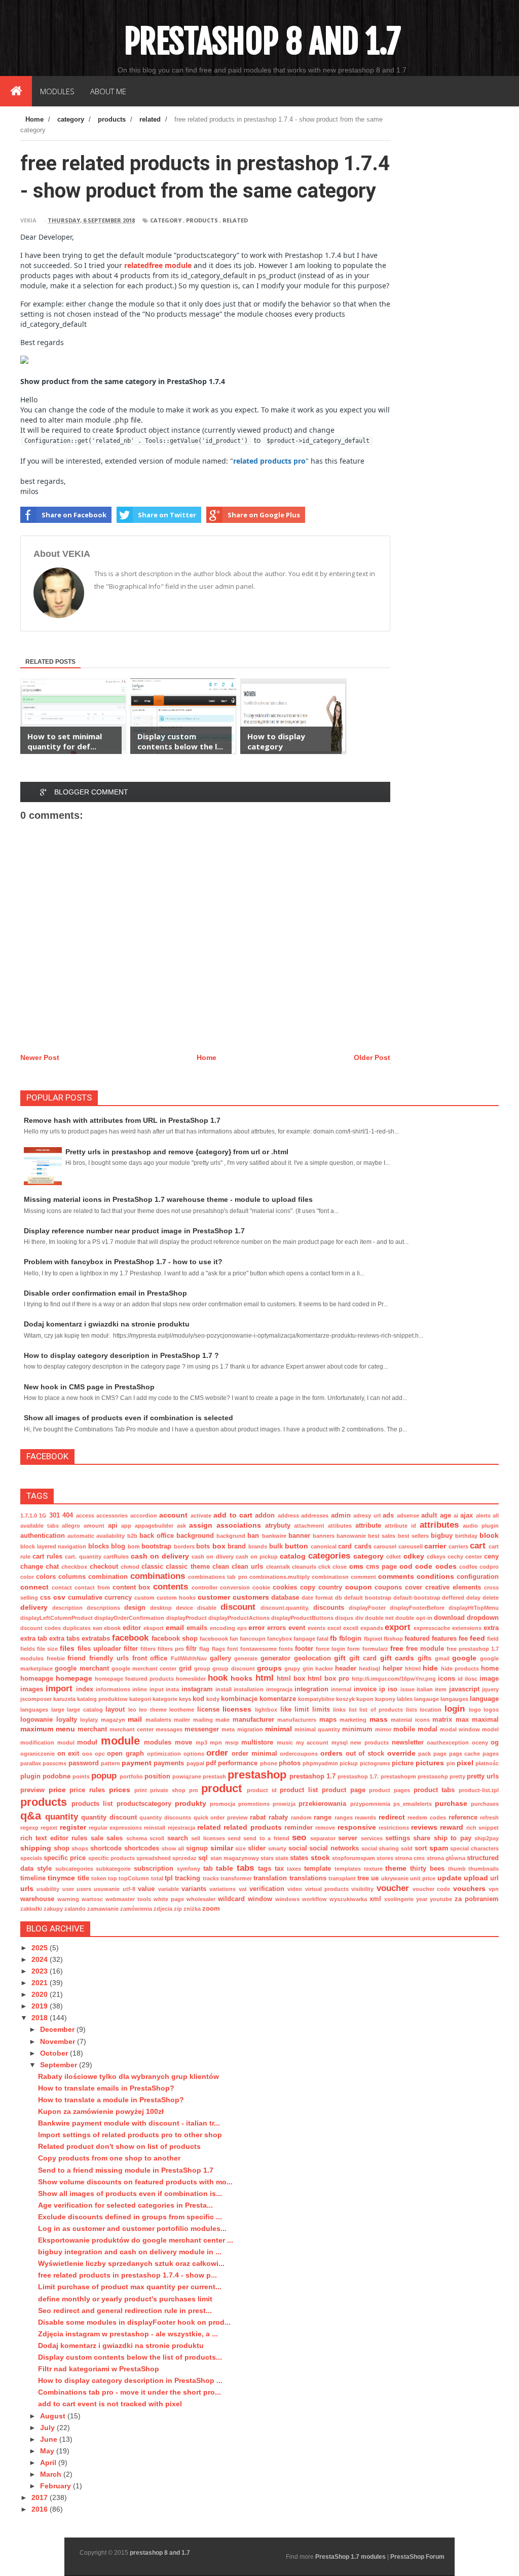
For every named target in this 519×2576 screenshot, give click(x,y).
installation (249, 1689)
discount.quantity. (285, 1608)
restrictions (394, 1828)
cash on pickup (257, 1557)
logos (491, 1710)
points (81, 1776)
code (424, 1566)
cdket (394, 1557)
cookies (285, 1587)
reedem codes (427, 1817)
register (73, 1827)
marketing (353, 1720)
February (57, 2486)
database (285, 1598)
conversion (235, 1587)
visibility (362, 1889)
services (372, 1838)
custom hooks (176, 1598)
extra (491, 1628)
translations (308, 1878)
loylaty (89, 1720)
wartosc (92, 1899)
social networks (334, 1848)
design (135, 1608)
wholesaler (201, 1899)
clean (221, 1567)
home (490, 1669)
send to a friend (266, 1838)
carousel (385, 1546)
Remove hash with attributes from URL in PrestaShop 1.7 (122, 1120)
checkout (104, 1567)
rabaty (278, 1817)
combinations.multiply (280, 1577)
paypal (195, 1763)
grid (185, 1669)
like (286, 1710)
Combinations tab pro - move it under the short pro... (129, 2392)
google (464, 1658)
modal (428, 1729)
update (450, 1878)
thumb (457, 1869)
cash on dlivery (212, 1557)
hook (218, 1678)
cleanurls (304, 1567)
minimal (279, 1729)
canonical (324, 1546)
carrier (435, 1546)
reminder (299, 1828)
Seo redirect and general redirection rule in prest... (125, 2310)
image (489, 1679)
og (495, 1742)
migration (250, 1729)
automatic (81, 1536)
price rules (87, 1790)
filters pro (171, 1649)
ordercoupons (299, 1754)
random (301, 1817)
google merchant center (144, 1669)
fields (28, 1649)
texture (373, 1869)
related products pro (269, 461)
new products (369, 1742)
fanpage (304, 1639)
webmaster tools (128, 1899)
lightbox (266, 1710)
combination (108, 1577)
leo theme (153, 1710)
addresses (315, 1516)
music (285, 1742)
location (431, 1710)
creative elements (453, 1587)
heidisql (369, 1669)
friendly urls (109, 1658)
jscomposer (36, 1699)
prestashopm (398, 1776)
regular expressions (115, 1828)
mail (135, 1719)
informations (113, 1689)
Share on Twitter (167, 515)
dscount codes (41, 1628)
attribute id (400, 1526)
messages (169, 1729)
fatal (323, 1639)
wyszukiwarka (348, 1899)
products (202, 220)
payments (169, 1763)
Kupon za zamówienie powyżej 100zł (101, 2111)
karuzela (64, 1699)
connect (34, 1587)
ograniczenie (38, 1754)
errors (276, 1628)
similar (222, 1848)
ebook (112, 1628)
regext (49, 1828)
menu (65, 1729)
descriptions (103, 1608)
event (297, 1628)
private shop (168, 1790)
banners (324, 1536)
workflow (314, 1899)
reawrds (365, 1817)
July (48, 2428)
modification (37, 1742)
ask (181, 1526)
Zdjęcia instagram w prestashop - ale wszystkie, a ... (128, 2334)
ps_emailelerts (413, 1804)
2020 (41, 1994)
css (45, 1598)
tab (208, 1869)
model (490, 1729)
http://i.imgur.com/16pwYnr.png (394, 1679)
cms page (381, 1567)
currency (118, 1598)
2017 (41, 2497)
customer (214, 1597)
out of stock (365, 1754)
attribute (368, 1526)
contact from (92, 1587)
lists (412, 1710)
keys (185, 1699)
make (223, 1720)
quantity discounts (165, 1817)
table (225, 1868)
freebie (56, 1658)
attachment (309, 1526)
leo (132, 1710)
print (141, 1790)
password (84, 1763)
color (27, 1577)
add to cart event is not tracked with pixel (110, 2404)
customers (251, 1597)
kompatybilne (316, 1699)
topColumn (134, 1878)
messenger (202, 1729)
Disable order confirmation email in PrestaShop (105, 1293)
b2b (132, 1536)
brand (237, 1546)
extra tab (34, 1639)
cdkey (414, 1556)
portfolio (131, 1776)
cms (356, 1566)
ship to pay (453, 1838)
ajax (467, 1516)
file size (47, 1649)
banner (299, 1536)
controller (205, 1587)
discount (238, 1607)
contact (62, 1587)
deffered (453, 1598)
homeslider (191, 1679)
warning (68, 1899)
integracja (279, 1689)
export (398, 1627)
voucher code (431, 1889)
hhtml (413, 1669)
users (84, 1889)
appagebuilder (154, 1526)
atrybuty (278, 1526)
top (113, 1878)
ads (388, 1516)
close (340, 1567)
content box (132, 1587)
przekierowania (322, 1804)
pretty (457, 1776)
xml (375, 1899)
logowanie (36, 1720)
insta (172, 1689)
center (474, 1557)
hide (430, 1668)
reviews (424, 1827)
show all (173, 1848)
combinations (158, 1576)
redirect (392, 1817)
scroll (157, 1838)
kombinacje (239, 1699)
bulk (276, 1546)
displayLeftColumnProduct (57, 1618)
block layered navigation (53, 1546)
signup (197, 1848)
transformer (236, 1878)
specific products (112, 1858)
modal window (460, 1729)
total (157, 1878)
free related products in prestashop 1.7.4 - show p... (127, 2275)
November (59, 2041)
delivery (34, 1607)
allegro (71, 1526)
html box (291, 1679)
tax (279, 1869)
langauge (427, 1699)
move (183, 1742)
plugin (30, 1776)
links (339, 1710)
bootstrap (156, 1546)
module (120, 1741)
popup (104, 1776)
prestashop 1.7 (312, 1776)
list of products (381, 1710)
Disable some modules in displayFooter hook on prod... (134, 2322)
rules (79, 1838)
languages (34, 1710)
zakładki (31, 1909)
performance (238, 1763)
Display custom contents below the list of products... (130, 2357)
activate (201, 1516)
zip (178, 1909)
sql (203, 1858)
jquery (490, 1689)
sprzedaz (184, 1858)
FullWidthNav (189, 1658)
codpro (489, 1567)
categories (329, 1556)
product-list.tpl (479, 1790)
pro (194, 1790)
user (68, 1889)
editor (132, 1628)
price (57, 1790)
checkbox (74, 1567)
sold (407, 1848)
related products (252, 1827)
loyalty (67, 1720)
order (217, 1753)
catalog (293, 1556)
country (330, 1587)
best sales (382, 1536)
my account (312, 1742)
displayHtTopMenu (474, 1608)
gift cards (397, 1658)
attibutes (340, 1526)
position (157, 1776)
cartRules (116, 1557)
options (194, 1754)
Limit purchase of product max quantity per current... (130, 2287)
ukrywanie (395, 1878)
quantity (62, 1817)
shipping (36, 1848)
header (346, 1669)
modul (66, 1742)
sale (97, 1838)
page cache (465, 1754)
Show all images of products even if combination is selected (128, 1418)
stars (267, 1858)
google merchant (82, 1669)
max (462, 1720)
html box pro (328, 1679)
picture (403, 1763)
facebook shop (175, 1639)
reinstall (155, 1828)
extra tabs (64, 1639)
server (348, 1838)
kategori (140, 1699)
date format (317, 1598)
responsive (357, 1827)
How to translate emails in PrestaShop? (106, 2088)
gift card (363, 1658)
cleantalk (278, 1567)
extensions (467, 1628)
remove (325, 1828)
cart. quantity (83, 1557)
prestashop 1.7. (358, 1776)
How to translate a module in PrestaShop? (111, 2100)
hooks (242, 1678)
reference (463, 1817)
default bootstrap (368, 1598)
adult (429, 1516)
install (224, 1689)
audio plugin (481, 1526)
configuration (478, 1577)
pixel (465, 1763)
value (146, 1889)
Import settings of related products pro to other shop (130, 2135)
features (444, 1639)
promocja (223, 1804)
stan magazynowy (235, 1858)
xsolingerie (399, 1899)
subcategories (74, 1869)
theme (396, 1868)
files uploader (99, 1649)
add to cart (233, 1515)
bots (203, 1546)
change (32, 1567)
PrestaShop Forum (417, 2557)
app (126, 1526)
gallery (220, 1658)
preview (32, 1790)
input (157, 1689)
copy (308, 1587)
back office (157, 1536)
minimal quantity (317, 1729)
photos (290, 1763)
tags (265, 1869)
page (440, 1754)
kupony (385, 1699)
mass (379, 1719)
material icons (410, 1720)
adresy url (367, 1516)
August (54, 2416)
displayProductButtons (302, 1618)
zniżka (192, 1909)
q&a (31, 1816)
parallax (31, 1763)
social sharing (380, 1848)
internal (341, 1689)
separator (323, 1838)
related (235, 220)
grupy (292, 1669)
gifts (424, 1658)
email (175, 1627)
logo (475, 1710)
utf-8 (129, 1889)
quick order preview (221, 1817)
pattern (110, 1763)
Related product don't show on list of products (119, 2146)
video (295, 1889)
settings (398, 1838)
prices (120, 1790)
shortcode (106, 1848)
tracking (188, 1878)
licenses (237, 1709)
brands (258, 1546)
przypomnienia (370, 1804)
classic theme (188, 1567)
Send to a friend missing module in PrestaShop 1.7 (126, 2170)
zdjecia (163, 1909)
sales (115, 1838)
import (59, 1689)
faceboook (214, 1639)
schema (137, 1838)
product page (344, 1790)
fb (333, 1638)
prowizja (284, 1804)
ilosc (471, 1679)
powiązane (187, 1776)
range (323, 1817)
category (166, 220)
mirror (383, 1729)
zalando (75, 1909)
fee (463, 1639)
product (221, 1788)
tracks (211, 1878)
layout (115, 1710)
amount (94, 1526)
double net (379, 1618)
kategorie (165, 1699)
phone (269, 1763)
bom (134, 1546)
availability (110, 1536)
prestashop (257, 1775)
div (359, 1618)
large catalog (85, 1710)
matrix (442, 1720)
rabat (258, 1817)
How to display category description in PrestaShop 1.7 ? (121, 1355)
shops (80, 1848)
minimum (357, 1729)
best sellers (413, 1536)
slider (257, 1848)
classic (152, 1567)
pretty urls (483, 1776)
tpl (169, 1878)
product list (299, 1790)
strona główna (446, 1858)
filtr (191, 1649)
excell (351, 1628)
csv (59, 1597)
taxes (294, 1869)
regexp (29, 1828)
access (85, 1516)
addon (265, 1516)
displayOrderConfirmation (129, 1618)
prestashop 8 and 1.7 (262, 41)
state (282, 1858)
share (422, 1838)
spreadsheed (154, 1858)
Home (207, 1057)
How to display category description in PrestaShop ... (130, 2380)
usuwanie (107, 1889)
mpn (216, 1742)
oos (87, 1754)
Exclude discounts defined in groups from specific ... (130, 2217)
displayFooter (367, 1608)
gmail (442, 1658)
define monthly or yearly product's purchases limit (125, 2299)
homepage (74, 1678)
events (317, 1628)
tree (363, 1878)
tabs (245, 1868)
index (85, 1689)
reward (452, 1827)
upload (476, 1878)
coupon (359, 1587)
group (202, 1669)
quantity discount (109, 1817)
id (460, 1679)
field (493, 1639)
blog (118, 1546)
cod (406, 1566)
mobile (404, 1729)
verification (267, 1889)
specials (31, 1858)
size (240, 1848)
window (260, 1899)
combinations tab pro (217, 1577)
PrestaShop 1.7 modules (350, 2557)
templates (348, 1869)
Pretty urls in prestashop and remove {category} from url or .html (177, 1152)
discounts (329, 1608)
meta (228, 1729)
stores (385, 1858)
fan (234, 1639)
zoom (211, 1909)
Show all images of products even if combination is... (130, 2193)
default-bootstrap (417, 1598)
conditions (435, 1576)
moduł (87, 1742)
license (208, 1710)
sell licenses (208, 1838)
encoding (223, 1628)
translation (270, 1878)
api (113, 1526)
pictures (430, 1763)
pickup (349, 1763)
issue (407, 1689)
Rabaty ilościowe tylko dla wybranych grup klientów (128, 2076)
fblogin (350, 1639)
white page (169, 1899)
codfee (468, 1567)
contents (171, 1587)
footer (304, 1649)
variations (223, 1889)
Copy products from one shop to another (109, 2158)
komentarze (278, 1699)
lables (405, 1699)
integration (311, 1689)
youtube (441, 1899)
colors (46, 1577)
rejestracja (181, 1828)
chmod (130, 1567)
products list (92, 1804)
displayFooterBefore (417, 1608)
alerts (483, 1516)
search (178, 1838)
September (60, 2065)
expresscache (432, 1628)
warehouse (37, 1899)
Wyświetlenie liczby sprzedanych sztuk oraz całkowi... (131, 2263)
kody (213, 1699)
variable (169, 1889)
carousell (411, 1546)
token (99, 1878)
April (49, 2463)
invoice (365, 1689)
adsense (408, 1516)
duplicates (77, 1628)
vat (243, 1889)
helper (393, 1669)
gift (340, 1658)
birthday (466, 1536)
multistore (257, 1742)
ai (456, 1516)
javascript (464, 1689)
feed (477, 1638)
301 (54, 1516)
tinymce (61, 1878)
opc (100, 1754)
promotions (254, 1804)
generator (275, 1658)
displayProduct (187, 1618)
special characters (474, 1848)
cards (363, 1546)
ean (98, 1628)
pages (491, 1754)
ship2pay (487, 1838)
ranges (344, 1817)
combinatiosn (330, 1577)
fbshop (393, 1639)
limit (302, 1710)
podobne (57, 1776)
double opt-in (414, 1618)
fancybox (280, 1639)
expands (372, 1628)
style (44, 1869)
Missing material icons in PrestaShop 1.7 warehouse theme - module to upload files (168, 1199)
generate (246, 1658)
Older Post (372, 1057)
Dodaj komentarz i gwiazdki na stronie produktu (107, 1324)
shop (62, 1848)
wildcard (231, 1899)
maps (328, 1720)
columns (72, 1577)
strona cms (410, 1858)
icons (447, 1679)
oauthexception (448, 1742)
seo (299, 1838)
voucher (393, 1888)
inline (140, 1689)
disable (207, 1608)
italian (425, 1689)
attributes (439, 1525)
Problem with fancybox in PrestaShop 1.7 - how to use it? (123, 1262)
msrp (232, 1742)
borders (184, 1546)
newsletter (408, 1742)
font (233, 1649)
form (354, 1649)
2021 (41, 1983)
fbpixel (373, 1639)
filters (148, 1649)
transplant (342, 1878)
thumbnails (484, 1869)
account (173, 1515)
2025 (41, 1948)
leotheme (182, 1710)
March (52, 2474)
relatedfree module (158, 265)
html (265, 1678)
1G (43, 1516)
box (219, 1546)
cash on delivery (160, 1556)
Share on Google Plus (264, 515)
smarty (277, 1848)
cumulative (85, 1598)
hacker (324, 1669)
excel (334, 1628)
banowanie (351, 1536)
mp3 (201, 1742)
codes (446, 1566)
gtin (308, 1669)
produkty (191, 1803)
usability (48, 1889)
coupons (388, 1587)
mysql (340, 1742)
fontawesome (258, 1649)
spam (439, 1848)
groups (269, 1668)
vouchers (469, 1888)
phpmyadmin (320, 1763)
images (32, 1689)
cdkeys (436, 1557)
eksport (154, 1628)
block (489, 1535)
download (449, 1618)
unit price (423, 1878)
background (195, 1536)
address (288, 1516)
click (324, 1567)
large (58, 1710)
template (318, 1869)
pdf (211, 1763)
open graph (125, 1754)
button (296, 1546)
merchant (92, 1729)
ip (382, 1689)
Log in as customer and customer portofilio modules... (132, 2228)
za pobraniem (477, 1899)
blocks (99, 1546)
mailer (182, 1720)
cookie (261, 1587)
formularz (375, 1649)
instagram (197, 1689)
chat (52, 1567)
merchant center (132, 1729)
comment (363, 1577)
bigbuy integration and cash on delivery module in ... (130, 2252)
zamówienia (136, 1909)
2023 (41, 1971)
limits (321, 1710)
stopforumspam (354, 1858)
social (298, 1848)
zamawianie (103, 1909)
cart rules (47, 1557)
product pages (390, 1790)
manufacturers (297, 1720)
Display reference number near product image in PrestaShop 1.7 (134, 1231)
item (441, 1689)
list (353, 1710)
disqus (344, 1618)
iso (393, 1689)
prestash (214, 1776)
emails (197, 1628)
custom (144, 1598)
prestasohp (433, 1776)
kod (198, 1699)
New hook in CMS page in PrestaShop (89, 1387)
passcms (54, 1763)
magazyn (113, 1720)
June (50, 2439)
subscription (154, 1869)
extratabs (96, 1639)
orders (331, 1753)
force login (330, 1649)
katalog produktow (102, 1699)
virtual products (327, 1889)
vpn (494, 1889)
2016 (41, 2509)
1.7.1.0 (29, 1516)
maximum (37, 1729)
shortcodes (142, 1848)
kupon (365, 1699)
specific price (65, 1858)
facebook (130, 1638)
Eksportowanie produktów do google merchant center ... (136, 2240)
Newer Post (40, 1057)
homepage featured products (134, 1679)
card (345, 1546)
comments (396, 1576)
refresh (489, 1817)
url (494, 1878)
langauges (454, 1699)
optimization (164, 1754)
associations (239, 1525)
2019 (41, 2006)
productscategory (144, 1804)
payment (137, 1763)
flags (218, 1649)
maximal (485, 1720)
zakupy (53, 1909)
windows (287, 1899)
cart (478, 1546)
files (67, 1648)
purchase (451, 1803)
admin (341, 1516)
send (234, 1838)
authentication (43, 1536)
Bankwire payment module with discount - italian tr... (129, 2123)
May (48, 2451)
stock (320, 1858)
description (67, 1608)
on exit (68, 1754)
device (184, 1608)
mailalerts (158, 1720)
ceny (491, 1557)
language (484, 1699)
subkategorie (113, 1869)
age (446, 1516)
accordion (144, 1516)
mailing (203, 1720)
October (55, 2053)
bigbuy (442, 1536)
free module (425, 1649)
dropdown (483, 1618)
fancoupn (253, 1639)
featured (417, 1639)
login (455, 1709)
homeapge (37, 1679)
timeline (33, 1878)
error (256, 1627)
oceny (480, 1742)
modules (158, 1742)
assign (201, 1525)
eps (242, 1628)
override (401, 1753)
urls (27, 1888)
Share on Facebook (74, 515)
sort (421, 1848)
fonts (286, 1649)
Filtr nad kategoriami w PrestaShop (99, 2369)
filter (131, 1649)
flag (204, 1649)
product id (262, 1790)
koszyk (345, 1699)
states (299, 1858)
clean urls (247, 1567)
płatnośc (487, 1763)
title (83, 1878)
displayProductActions (239, 1618)
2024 (41, 1959)
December (58, 2029)
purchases (485, 1804)
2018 (41, 2018)
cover (414, 1587)
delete (491, 1598)
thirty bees (427, 1869)
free (397, 1648)
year (422, 1899)
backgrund (231, 1536)
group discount (233, 1669)
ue (375, 1878)
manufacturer (253, 1720)
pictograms (375, 1763)
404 (68, 1516)
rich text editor (44, 1838)
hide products (460, 1669)
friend (77, 1658)
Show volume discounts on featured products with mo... (135, 2182)
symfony (189, 1869)
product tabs (434, 1790)
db (339, 1598)
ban (253, 1536)
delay (473, 1598)
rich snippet (483, 1828)
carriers (458, 1546)
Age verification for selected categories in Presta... (125, 2205)
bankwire (274, 1536)
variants (194, 1889)
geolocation (312, 1658)
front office (150, 1658)
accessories (112, 1516)
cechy (455, 1557)
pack (424, 1754)
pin (451, 1763)
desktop (161, 1608)
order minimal (254, 1754)
